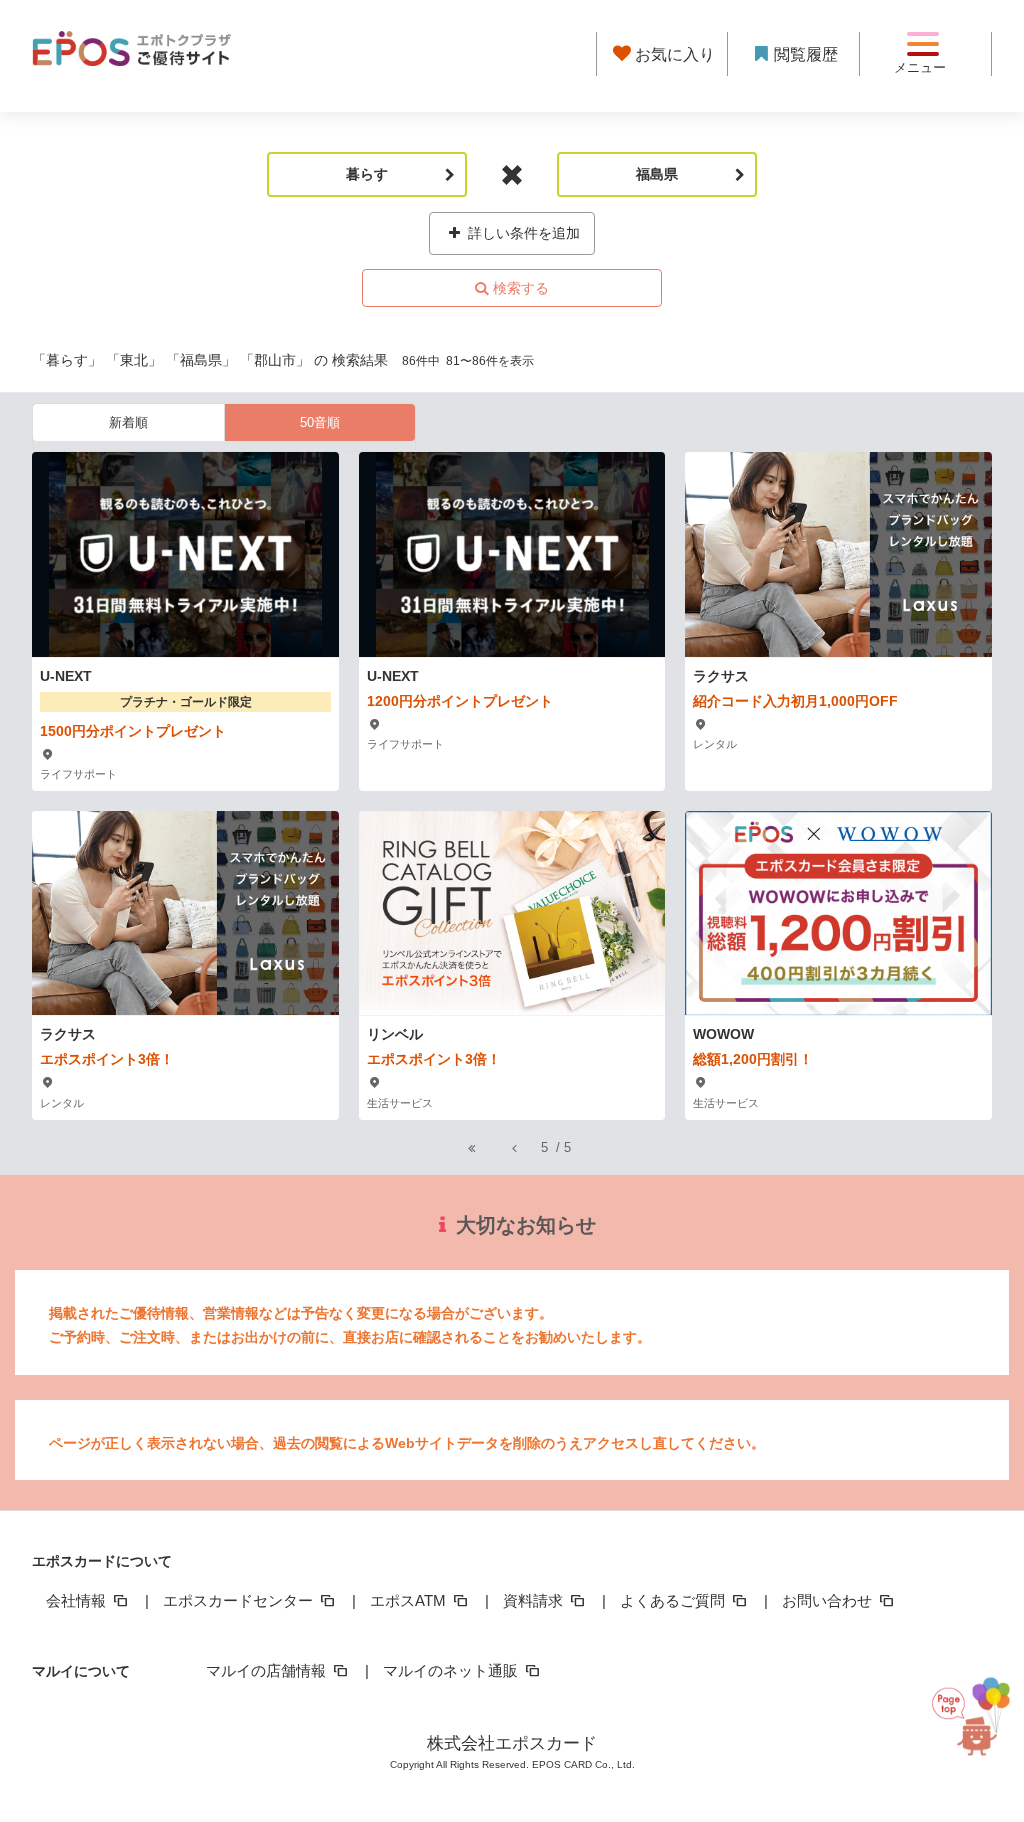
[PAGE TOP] (976, 1723)
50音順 (320, 422)
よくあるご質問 (674, 1600)
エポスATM (410, 1600)
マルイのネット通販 (452, 1670)
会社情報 (78, 1600)
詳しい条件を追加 (522, 233)
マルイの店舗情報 (268, 1670)
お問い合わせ (829, 1600)
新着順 (128, 422)
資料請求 (535, 1600)
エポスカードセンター (240, 1600)
